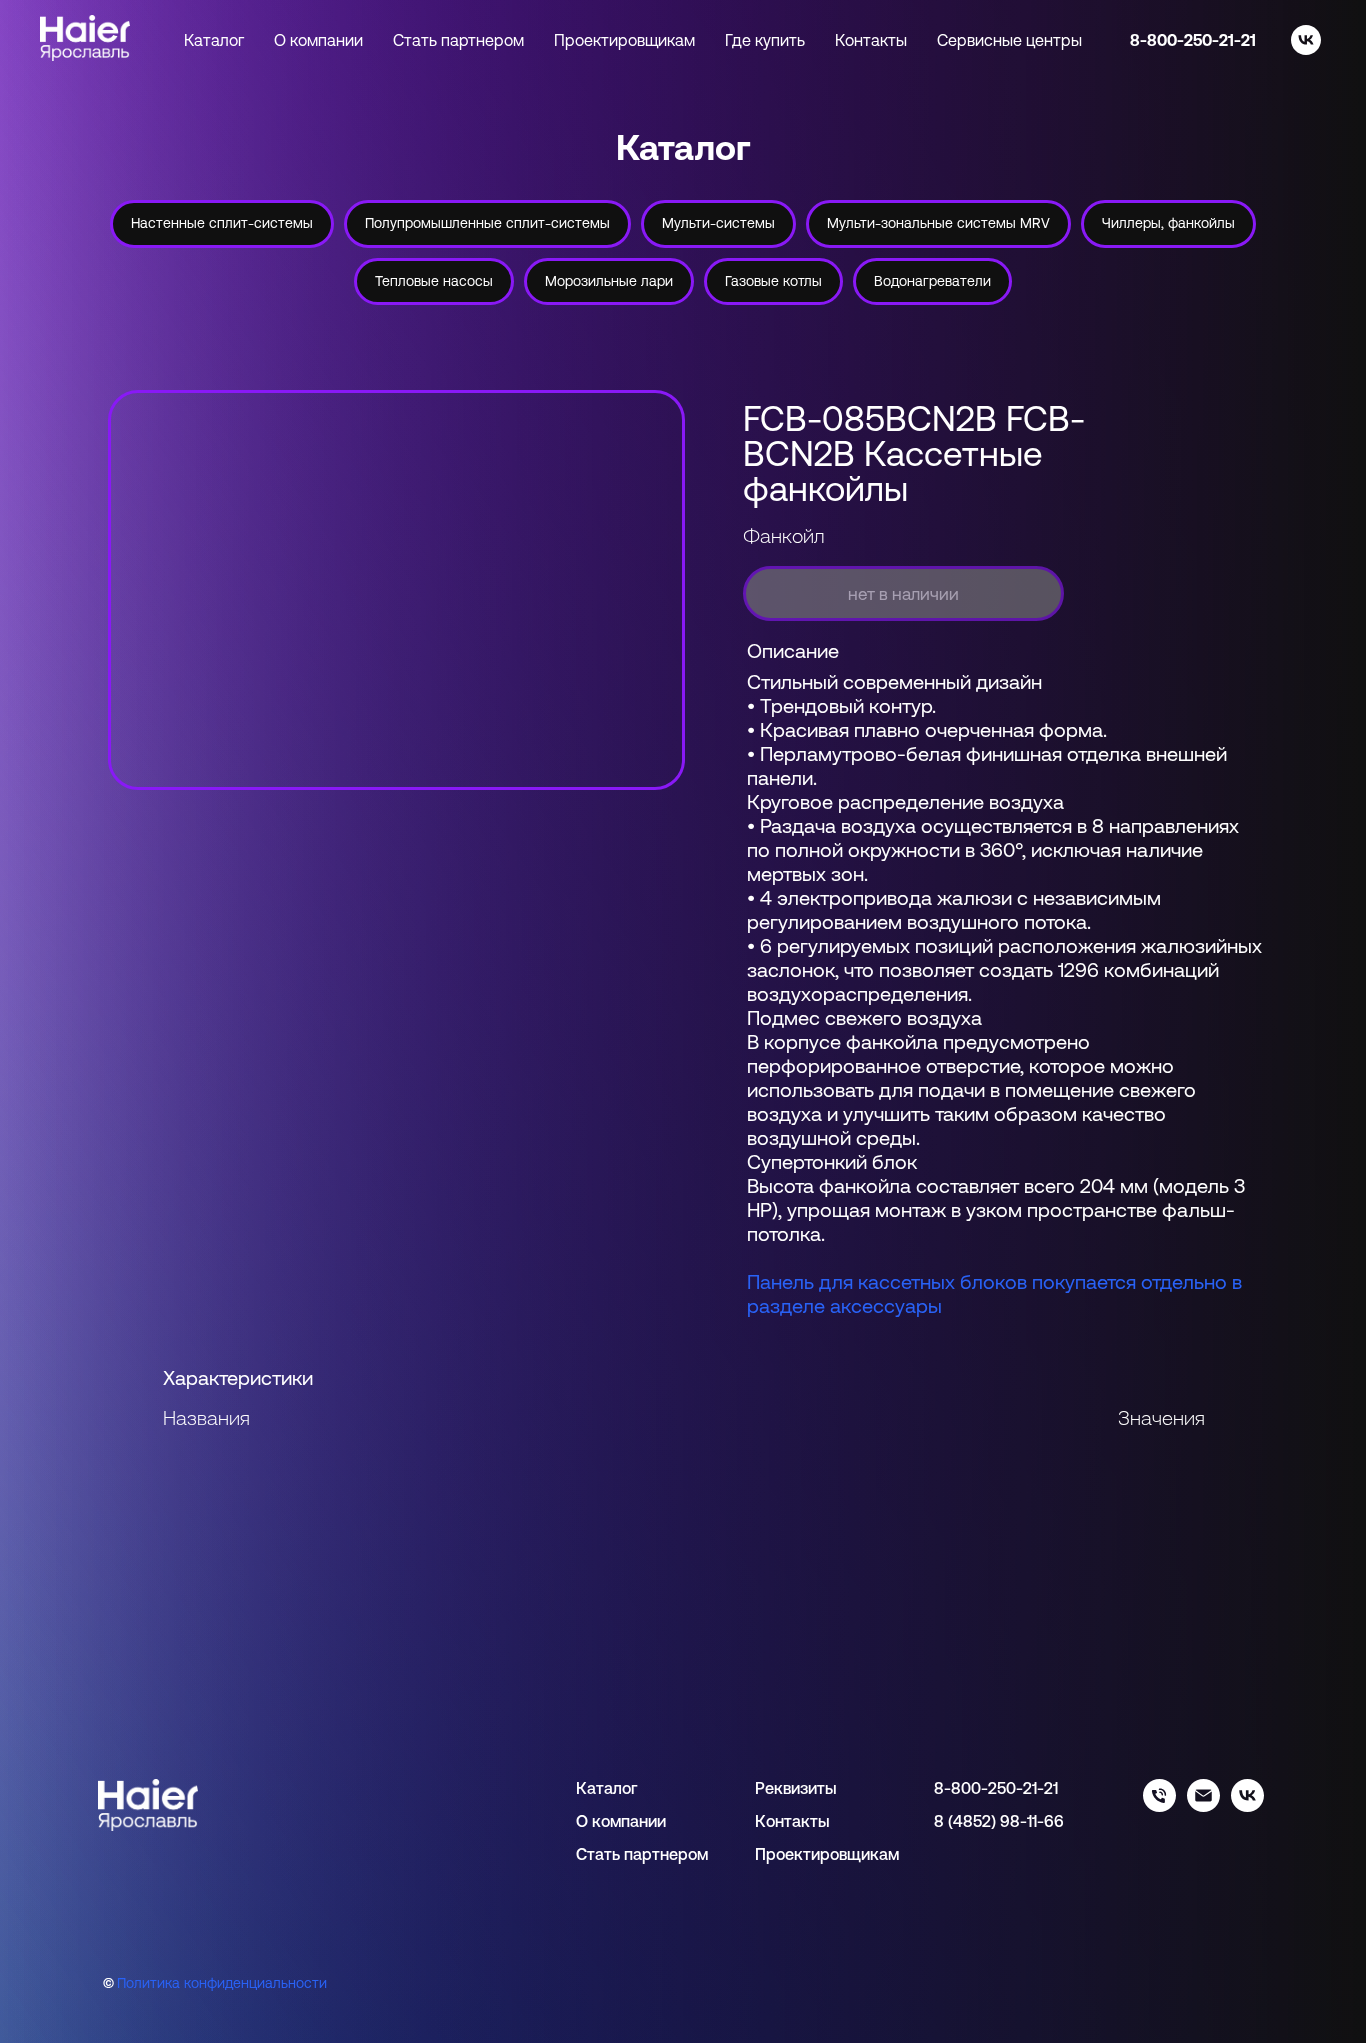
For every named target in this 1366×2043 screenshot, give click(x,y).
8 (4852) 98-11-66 (999, 1821)
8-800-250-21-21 (1193, 40)
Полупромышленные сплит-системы (487, 223)
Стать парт (618, 1854)
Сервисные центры (1009, 40)
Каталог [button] (214, 40)
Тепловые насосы (434, 281)
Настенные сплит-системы (222, 223)
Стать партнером (458, 40)
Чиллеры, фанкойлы (1168, 223)
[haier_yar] (1247, 1806)
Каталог (606, 1788)
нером (684, 1854)
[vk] (1306, 40)
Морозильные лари (609, 281)
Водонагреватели (932, 281)
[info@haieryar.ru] (1203, 1806)
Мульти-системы (718, 223)
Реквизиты (796, 1788)
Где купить (765, 40)
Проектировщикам (624, 40)
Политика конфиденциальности (222, 1983)
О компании (318, 40)
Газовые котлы (773, 281)
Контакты (871, 40)
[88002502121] (1159, 1806)
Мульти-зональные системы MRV (938, 223)
